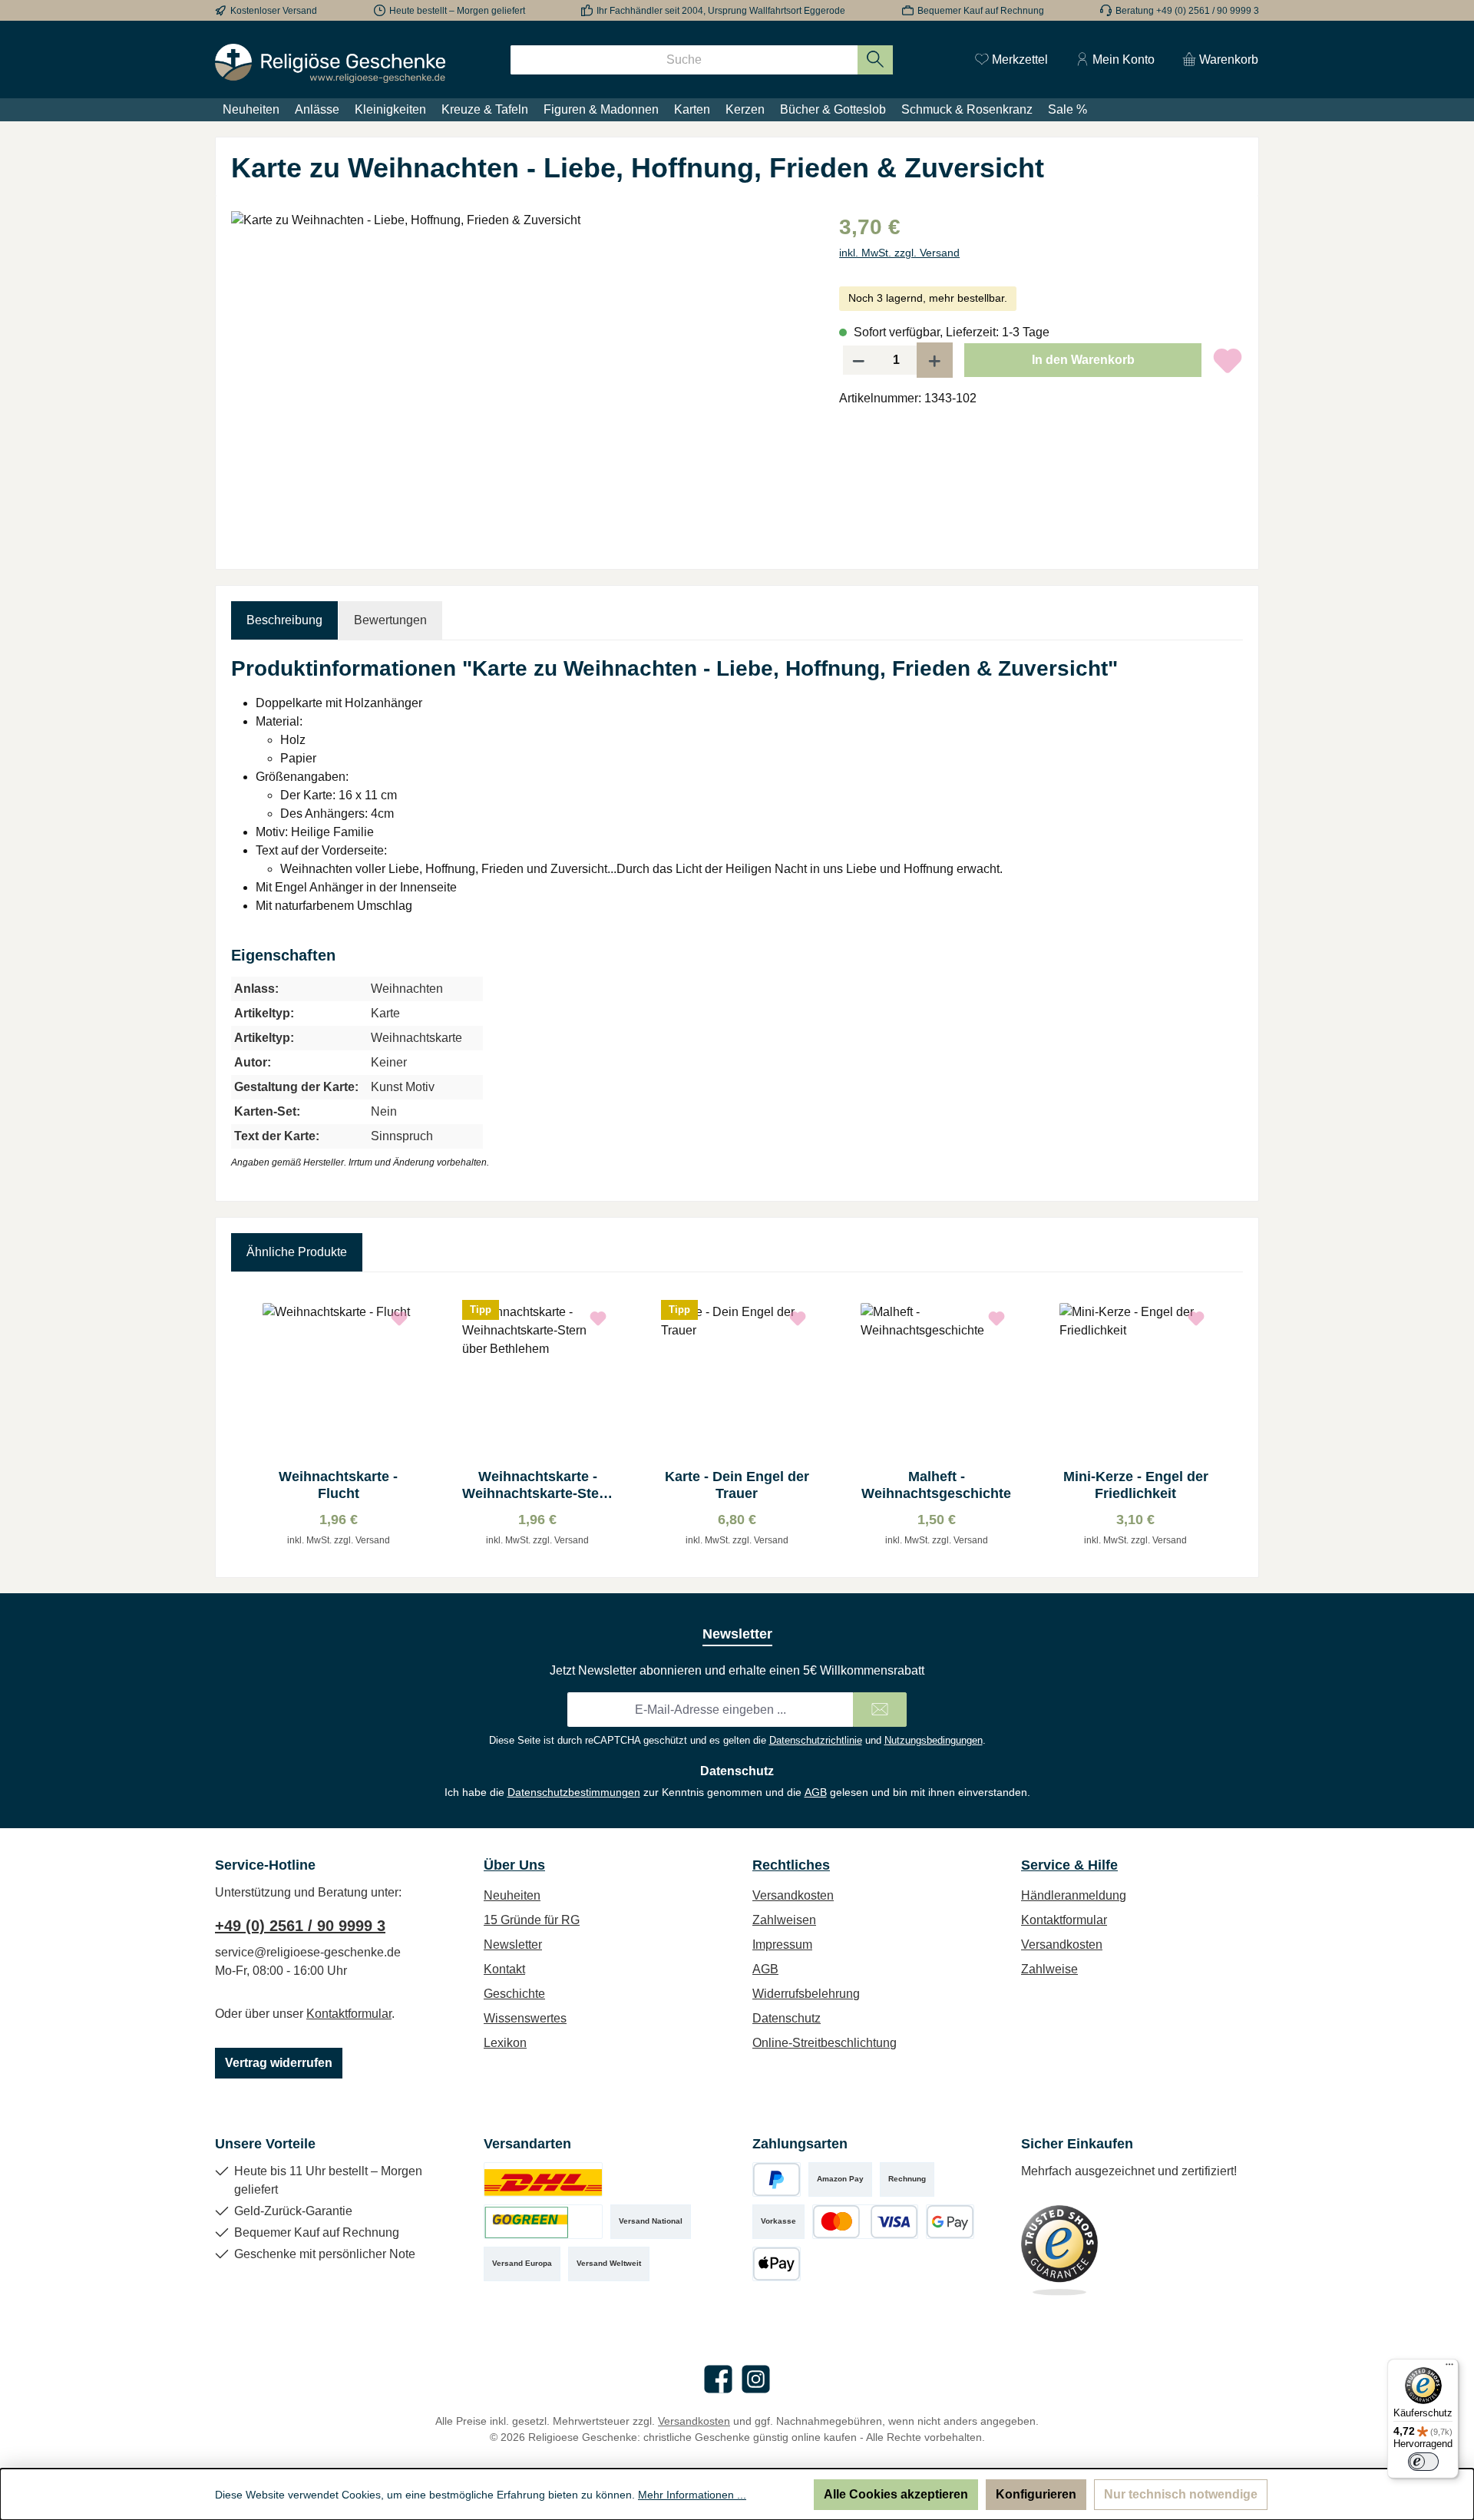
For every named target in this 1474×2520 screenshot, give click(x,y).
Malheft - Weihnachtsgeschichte (936, 1485)
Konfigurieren (1036, 2494)
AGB (816, 1792)
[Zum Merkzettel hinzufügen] (1228, 360)
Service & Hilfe (1069, 1865)
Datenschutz (787, 2018)
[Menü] (1449, 2368)
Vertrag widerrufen (279, 2063)
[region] (520, 376)
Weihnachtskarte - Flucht (338, 1485)
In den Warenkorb (1083, 360)
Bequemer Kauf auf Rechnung (981, 11)
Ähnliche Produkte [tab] (297, 1252)
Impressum (782, 1945)
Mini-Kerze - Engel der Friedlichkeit (1136, 1485)
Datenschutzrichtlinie (816, 1740)
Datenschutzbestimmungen (574, 1792)
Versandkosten (793, 1895)
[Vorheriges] (243, 1425)
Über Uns (514, 1865)
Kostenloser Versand (274, 11)
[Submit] (880, 1710)
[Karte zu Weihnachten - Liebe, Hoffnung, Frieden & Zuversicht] (519, 376)
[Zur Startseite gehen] (330, 63)
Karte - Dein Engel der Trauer (737, 1485)
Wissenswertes (525, 2018)
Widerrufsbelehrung (806, 1994)
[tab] (284, 620)
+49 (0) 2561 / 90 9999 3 (300, 1926)
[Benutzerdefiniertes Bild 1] (543, 2179)
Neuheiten (512, 1895)
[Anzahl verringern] (858, 360)
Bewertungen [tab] (390, 620)
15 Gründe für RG (532, 1920)
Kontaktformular (349, 2014)
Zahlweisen (784, 1920)
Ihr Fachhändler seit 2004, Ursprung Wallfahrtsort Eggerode (721, 11)
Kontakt (504, 1969)
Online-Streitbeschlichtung (825, 2043)
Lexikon (505, 2043)
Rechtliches (791, 1865)
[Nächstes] (1231, 1425)
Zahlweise (1049, 1969)
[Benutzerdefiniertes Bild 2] (543, 2222)
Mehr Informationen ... (692, 2495)
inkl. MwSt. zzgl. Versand (899, 253)
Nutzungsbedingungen (934, 1740)
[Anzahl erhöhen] (935, 360)
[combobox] (684, 60)
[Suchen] (876, 60)
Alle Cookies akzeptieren (896, 2494)
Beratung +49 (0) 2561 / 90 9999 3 (1187, 11)
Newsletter (513, 1945)
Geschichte (514, 1994)
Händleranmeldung (1074, 1895)
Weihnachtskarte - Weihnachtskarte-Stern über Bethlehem (537, 1485)
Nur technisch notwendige (1181, 2494)
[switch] (1423, 2462)
